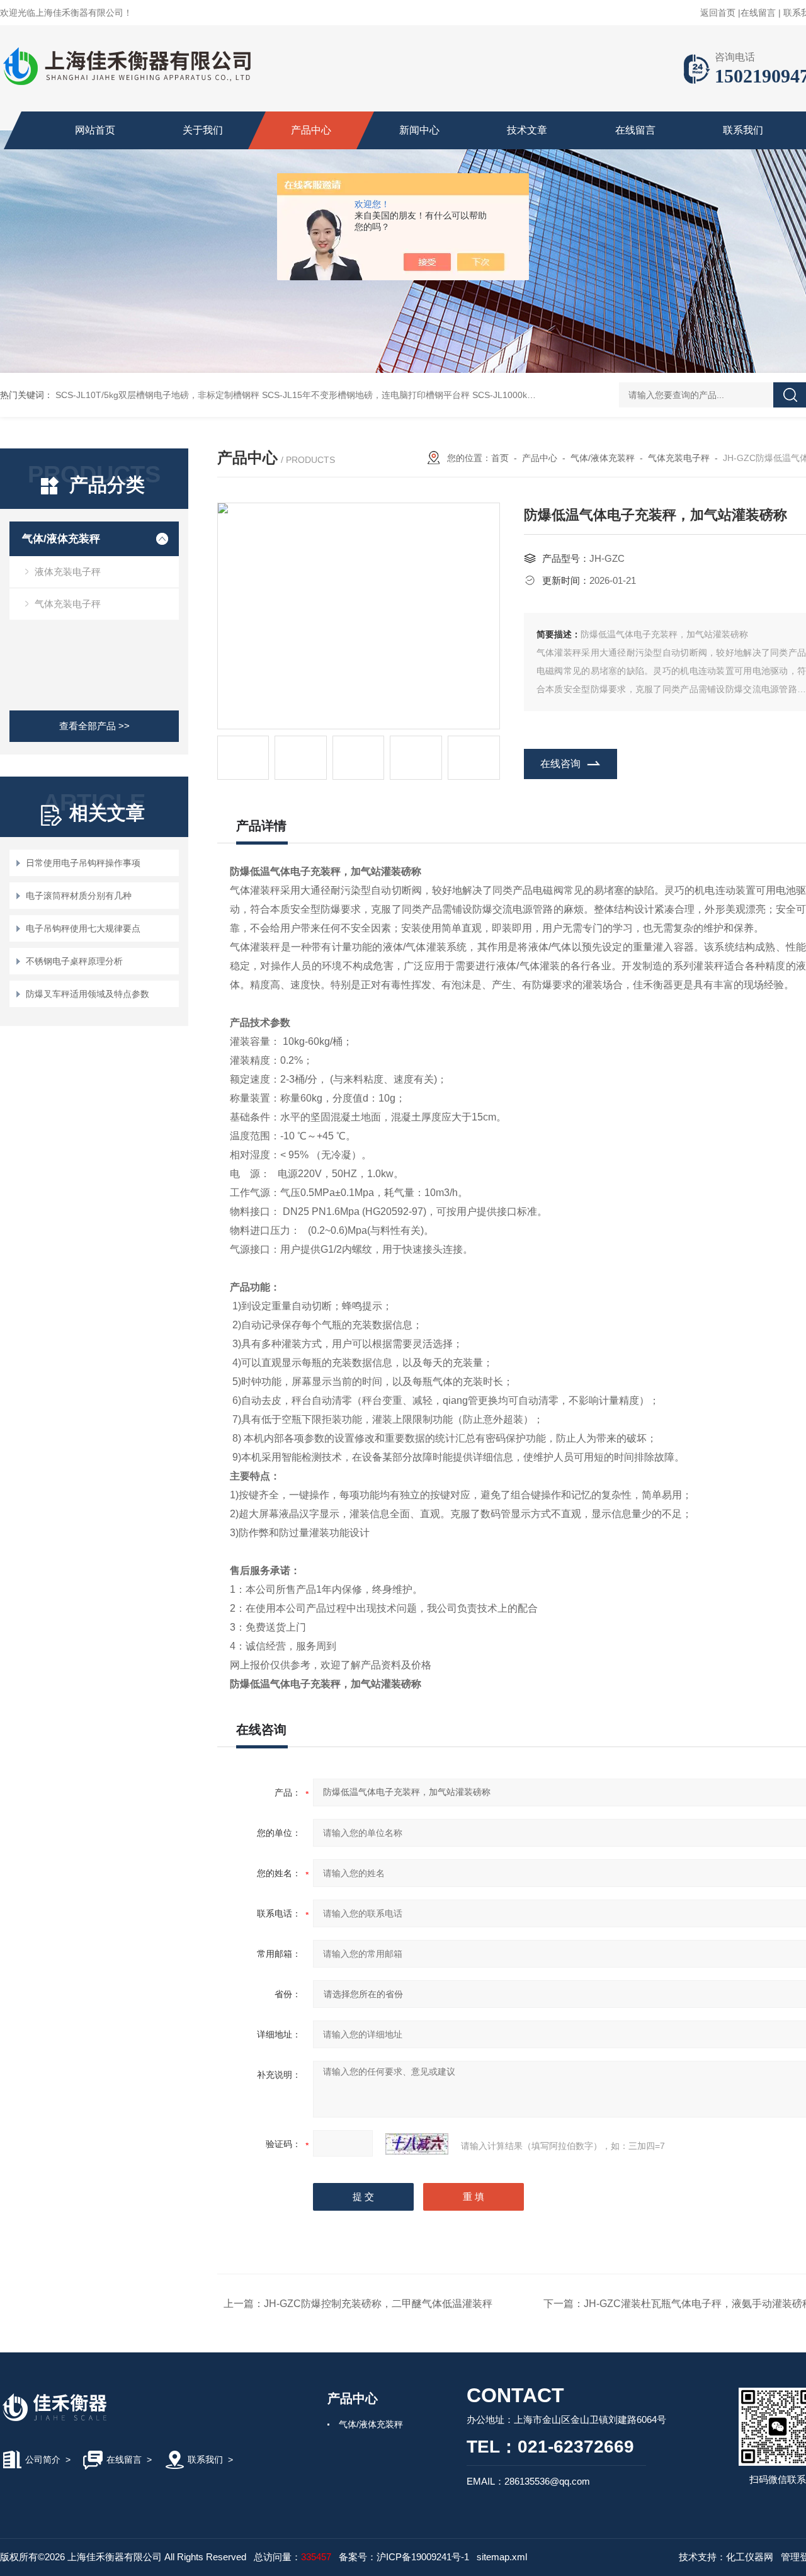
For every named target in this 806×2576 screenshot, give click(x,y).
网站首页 (95, 130)
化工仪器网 (750, 2557)
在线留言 (758, 13)
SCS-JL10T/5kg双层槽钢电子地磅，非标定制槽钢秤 (157, 395)
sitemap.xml (502, 2557)
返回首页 (718, 13)
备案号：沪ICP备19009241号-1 (404, 2557)
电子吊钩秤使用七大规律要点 (83, 928)
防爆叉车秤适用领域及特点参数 (88, 994)
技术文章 (527, 130)
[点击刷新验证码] (417, 2144)
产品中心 (311, 130)
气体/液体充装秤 (61, 539)
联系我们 (743, 130)
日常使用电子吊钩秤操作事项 (83, 863)
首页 (500, 458)
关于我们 (203, 130)
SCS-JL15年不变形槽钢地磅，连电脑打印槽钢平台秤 (366, 395)
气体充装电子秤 (68, 604)
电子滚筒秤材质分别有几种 (79, 896)
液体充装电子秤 (68, 572)
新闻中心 (419, 130)
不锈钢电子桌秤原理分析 (74, 961)
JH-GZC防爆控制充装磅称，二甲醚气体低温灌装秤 (378, 2304)
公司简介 (43, 2459)
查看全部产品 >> (94, 726)
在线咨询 (560, 764)
